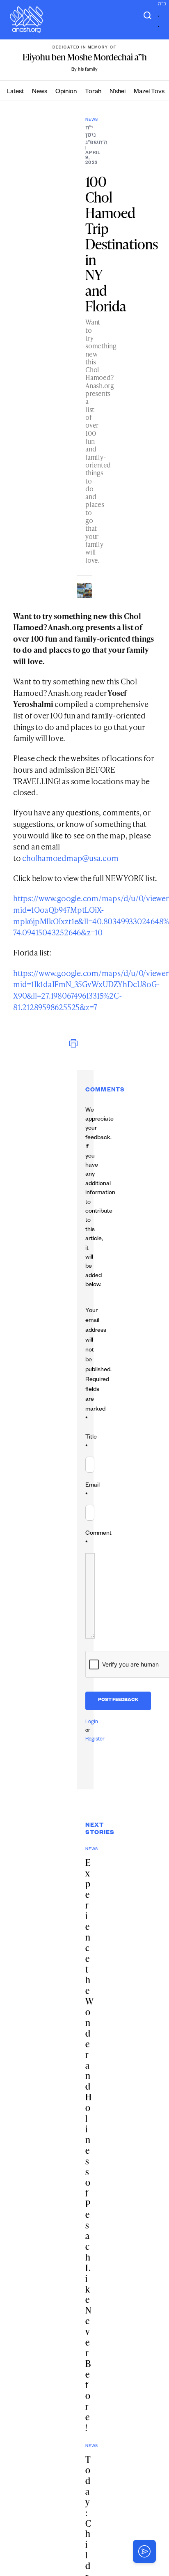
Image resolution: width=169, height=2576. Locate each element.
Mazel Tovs (149, 92)
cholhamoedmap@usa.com (70, 858)
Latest (15, 92)
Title (91, 1443)
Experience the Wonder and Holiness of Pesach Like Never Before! (89, 2145)
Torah (93, 92)
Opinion (66, 92)
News (40, 92)
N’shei (118, 92)
